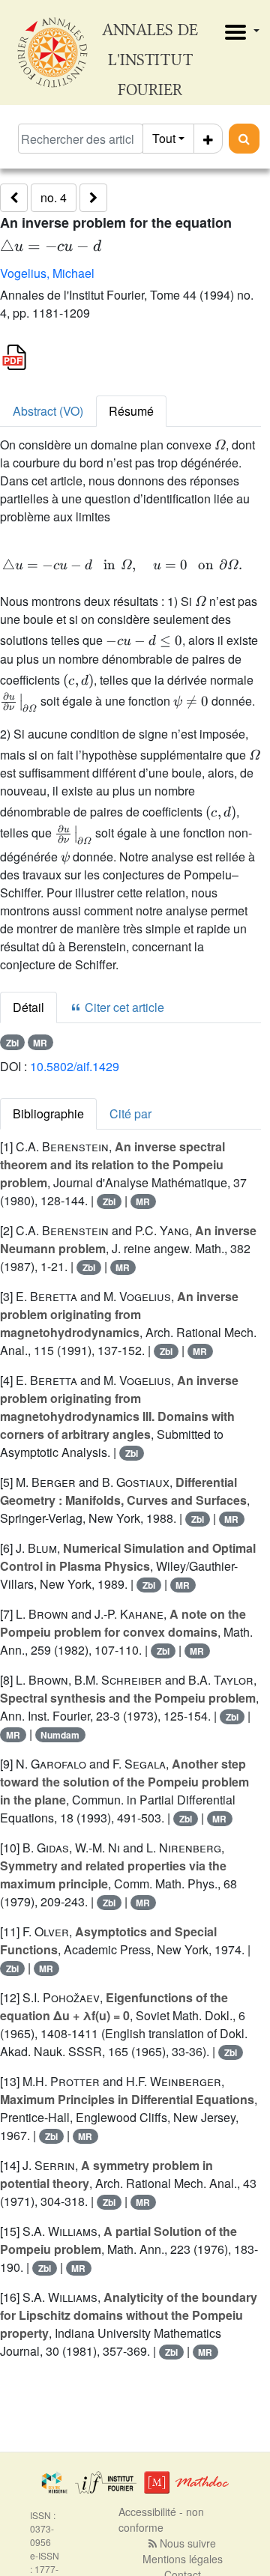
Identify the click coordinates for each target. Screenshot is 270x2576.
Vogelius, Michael (47, 273)
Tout (164, 138)
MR (40, 1043)
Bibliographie (48, 1113)
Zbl (12, 1043)
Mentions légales (183, 2559)
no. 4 (54, 197)
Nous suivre (186, 2543)
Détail (28, 1007)
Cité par (130, 1113)
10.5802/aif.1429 (75, 1066)
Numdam (60, 1735)
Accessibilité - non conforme (161, 2519)
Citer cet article (123, 1007)
